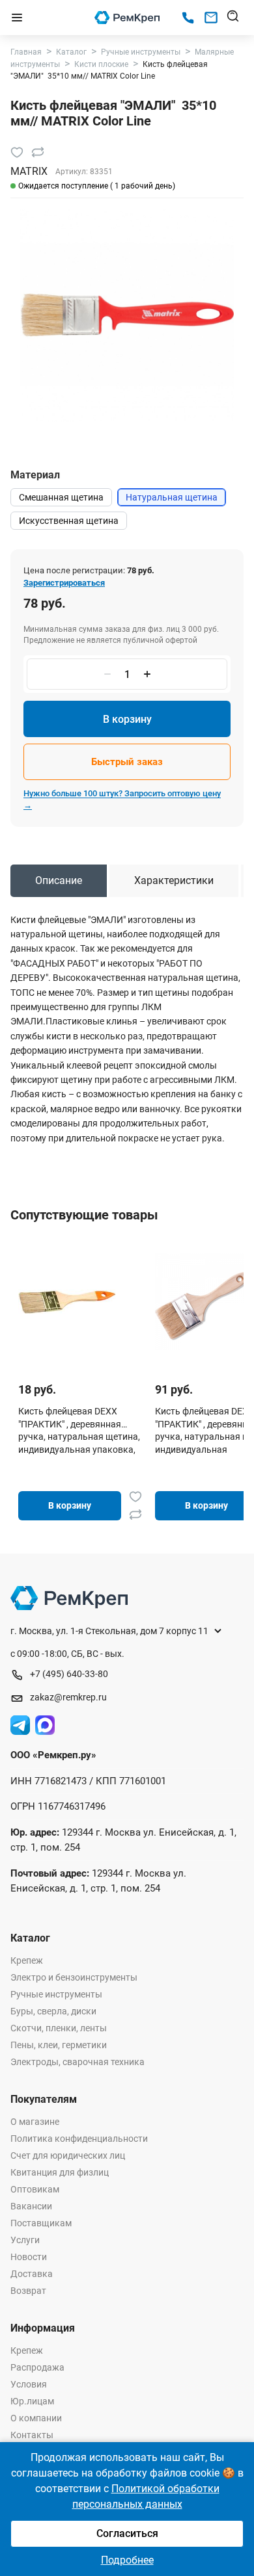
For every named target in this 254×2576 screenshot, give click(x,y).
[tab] (59, 881)
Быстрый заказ (127, 762)
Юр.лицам (32, 2401)
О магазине (35, 2122)
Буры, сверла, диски (53, 2011)
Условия (29, 2384)
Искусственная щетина (69, 521)
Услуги (25, 2240)
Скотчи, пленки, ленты (59, 2028)
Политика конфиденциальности (79, 2139)
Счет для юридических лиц (68, 2155)
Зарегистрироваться (64, 583)
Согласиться (127, 2533)
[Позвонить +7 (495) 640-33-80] (188, 18)
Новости (29, 2257)
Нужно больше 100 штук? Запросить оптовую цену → (122, 799)
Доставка (32, 2274)
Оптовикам (35, 2189)
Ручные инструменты (56, 1994)
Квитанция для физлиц (60, 2172)
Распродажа (37, 2367)
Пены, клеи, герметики (59, 2045)
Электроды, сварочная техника (78, 2062)
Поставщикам (41, 2223)
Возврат (28, 2291)
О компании (36, 2418)
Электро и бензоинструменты (74, 1977)
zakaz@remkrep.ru (68, 1697)
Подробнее (127, 2560)
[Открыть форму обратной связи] (211, 18)
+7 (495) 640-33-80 (69, 1674)
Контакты (32, 2435)
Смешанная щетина (61, 497)
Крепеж (27, 1960)
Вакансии (31, 2206)
